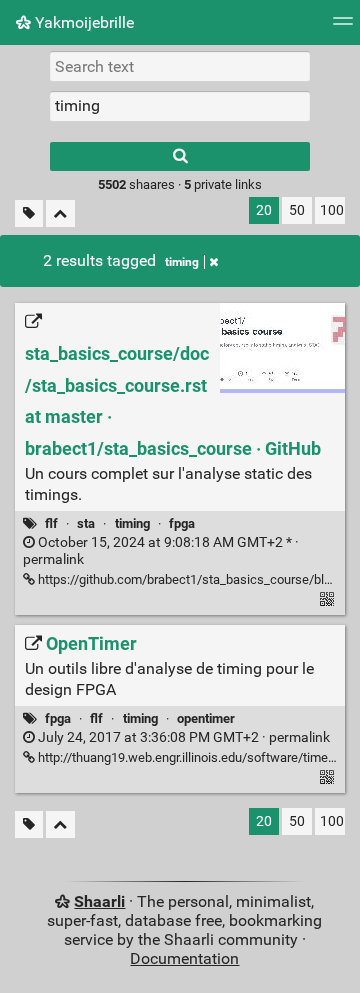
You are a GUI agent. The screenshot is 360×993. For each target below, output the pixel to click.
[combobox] (180, 106)
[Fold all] (60, 213)
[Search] (180, 156)
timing (182, 262)
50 (297, 210)
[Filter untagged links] (29, 213)
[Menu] (343, 27)
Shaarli (99, 901)
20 (264, 210)
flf (51, 523)
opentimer (206, 718)
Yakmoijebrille (82, 22)
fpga (182, 523)
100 (332, 210)
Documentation (184, 958)
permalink (182, 737)
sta (86, 523)
